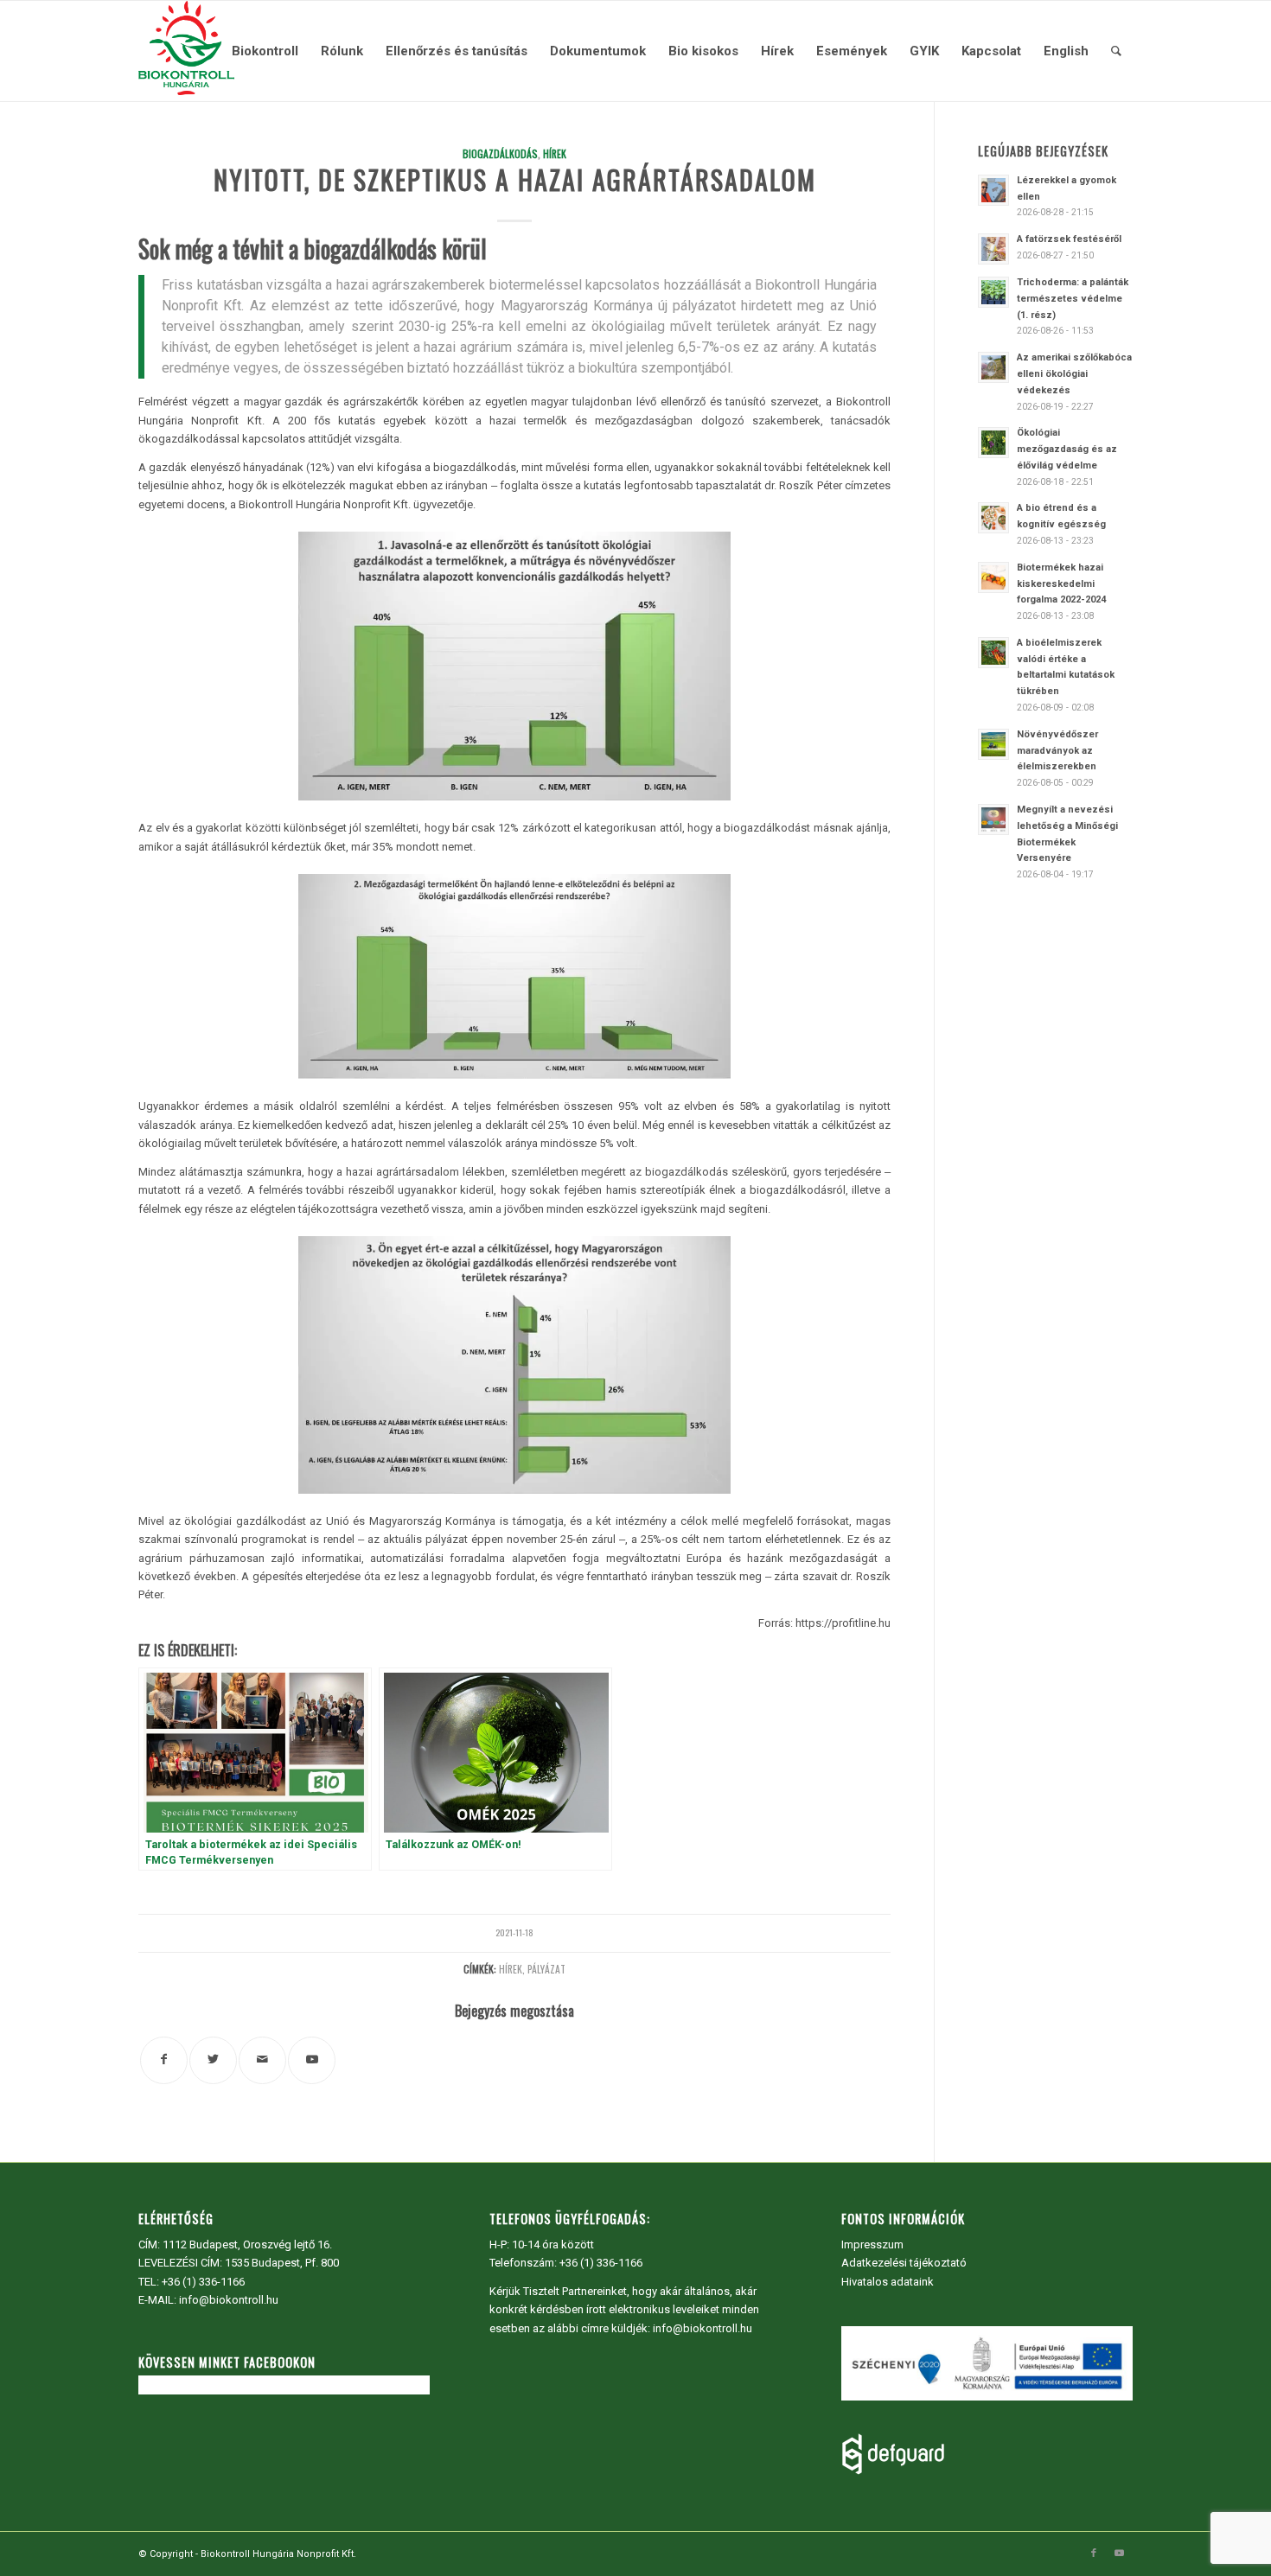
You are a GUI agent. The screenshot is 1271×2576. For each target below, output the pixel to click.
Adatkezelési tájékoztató (904, 2263)
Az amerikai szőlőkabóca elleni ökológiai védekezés (1074, 374)
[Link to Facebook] (1094, 2554)
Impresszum (872, 2244)
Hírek (555, 153)
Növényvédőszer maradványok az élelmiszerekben (1057, 751)
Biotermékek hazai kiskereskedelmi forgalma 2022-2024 (1061, 584)
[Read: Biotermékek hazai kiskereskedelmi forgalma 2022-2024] (993, 577)
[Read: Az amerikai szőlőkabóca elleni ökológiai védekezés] (993, 367)
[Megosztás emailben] (262, 2060)
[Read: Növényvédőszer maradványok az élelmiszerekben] (993, 744)
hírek (511, 1969)
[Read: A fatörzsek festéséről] (993, 249)
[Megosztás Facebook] (164, 2060)
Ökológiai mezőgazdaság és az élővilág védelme (1067, 449)
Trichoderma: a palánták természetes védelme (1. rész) (1073, 299)
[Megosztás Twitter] (213, 2060)
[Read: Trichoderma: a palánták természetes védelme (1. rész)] (993, 292)
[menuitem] (265, 51)
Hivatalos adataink (888, 2282)
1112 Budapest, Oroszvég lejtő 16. (247, 2244)
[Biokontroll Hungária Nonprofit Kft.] (186, 51)
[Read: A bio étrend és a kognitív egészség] (993, 518)
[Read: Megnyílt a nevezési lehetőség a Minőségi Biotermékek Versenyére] (993, 819)
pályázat (546, 1969)
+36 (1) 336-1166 (203, 2282)
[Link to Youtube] (312, 2060)
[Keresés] (1116, 51)
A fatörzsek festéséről (1069, 239)
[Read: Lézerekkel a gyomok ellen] (993, 190)
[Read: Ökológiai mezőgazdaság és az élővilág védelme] (993, 443)
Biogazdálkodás (500, 153)
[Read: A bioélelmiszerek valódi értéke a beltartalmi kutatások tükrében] (993, 653)
